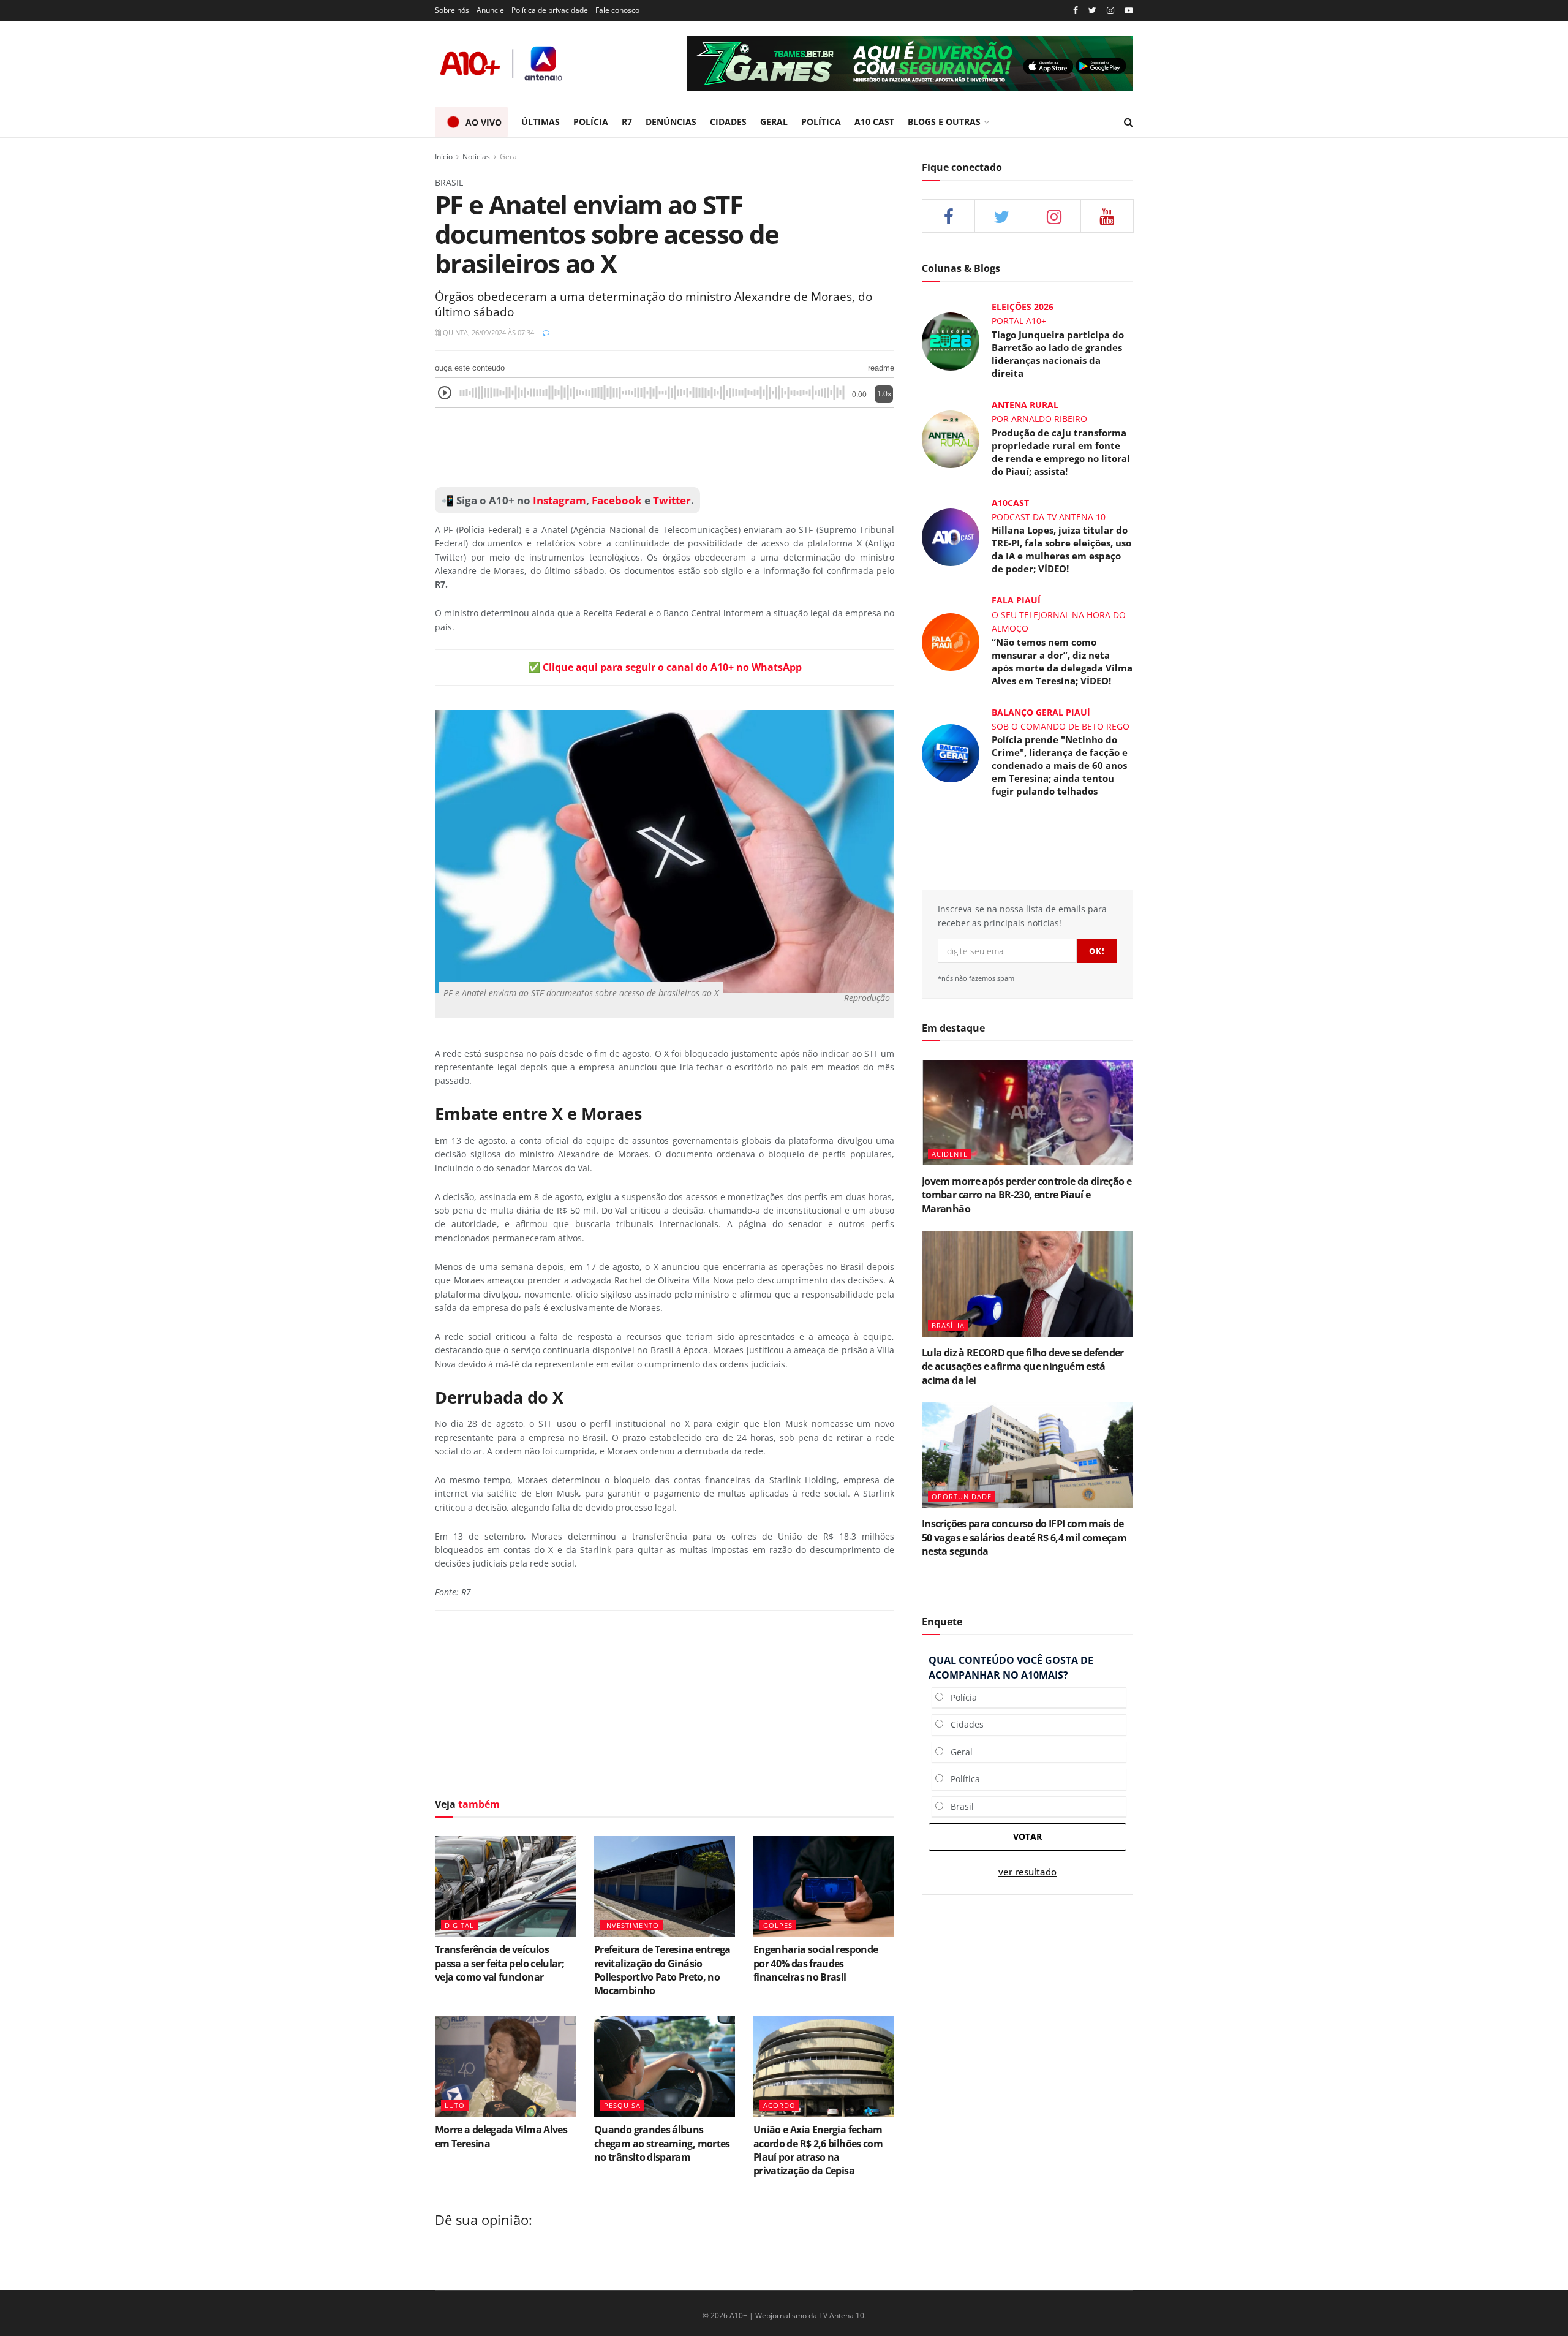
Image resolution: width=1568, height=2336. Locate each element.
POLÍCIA (591, 122)
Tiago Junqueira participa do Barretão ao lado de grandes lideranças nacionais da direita (1058, 354)
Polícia (960, 1697)
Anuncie (490, 10)
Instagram (558, 500)
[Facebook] (1076, 11)
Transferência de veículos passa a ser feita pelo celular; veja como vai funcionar (499, 1963)
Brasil (959, 1806)
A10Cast (1010, 503)
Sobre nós (452, 10)
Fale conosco (617, 10)
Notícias (476, 157)
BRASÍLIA (948, 1325)
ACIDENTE (950, 1154)
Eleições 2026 (1023, 307)
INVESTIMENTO (631, 1925)
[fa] (1107, 216)
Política (962, 1779)
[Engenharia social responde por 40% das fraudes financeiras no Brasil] (824, 1886)
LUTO (455, 2105)
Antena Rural (1025, 405)
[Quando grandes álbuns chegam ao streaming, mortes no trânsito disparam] (665, 2066)
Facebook (617, 500)
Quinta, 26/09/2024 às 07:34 (488, 332)
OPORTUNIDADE (962, 1496)
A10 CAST (874, 122)
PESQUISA (622, 2105)
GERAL (774, 122)
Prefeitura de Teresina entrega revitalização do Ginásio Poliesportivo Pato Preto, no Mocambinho (662, 1970)
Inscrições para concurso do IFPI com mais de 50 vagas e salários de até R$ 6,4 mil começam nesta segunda (1024, 1537)
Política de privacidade (550, 10)
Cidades (963, 1724)
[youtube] (1129, 11)
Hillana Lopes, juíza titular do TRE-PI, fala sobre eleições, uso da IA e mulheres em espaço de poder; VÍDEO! (1061, 549)
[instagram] (1110, 11)
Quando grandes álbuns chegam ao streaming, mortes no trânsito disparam (662, 2143)
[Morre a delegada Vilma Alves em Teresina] (505, 2066)
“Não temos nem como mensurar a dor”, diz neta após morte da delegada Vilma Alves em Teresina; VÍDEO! (1062, 661)
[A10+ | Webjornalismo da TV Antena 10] (502, 63)
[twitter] (1092, 11)
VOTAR (1027, 1836)
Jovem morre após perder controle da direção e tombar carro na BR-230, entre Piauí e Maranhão (1027, 1195)
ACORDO (779, 2105)
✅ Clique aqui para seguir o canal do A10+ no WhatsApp (665, 667)
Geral (509, 157)
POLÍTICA (821, 122)
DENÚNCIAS (671, 122)
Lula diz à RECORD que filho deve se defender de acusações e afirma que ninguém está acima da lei (1023, 1366)
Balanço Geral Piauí (1041, 712)
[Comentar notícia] (546, 332)
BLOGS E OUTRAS (944, 122)
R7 (627, 122)
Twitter (672, 500)
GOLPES (778, 1925)
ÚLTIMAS (541, 122)
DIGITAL (459, 1925)
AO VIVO (484, 122)
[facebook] (948, 216)
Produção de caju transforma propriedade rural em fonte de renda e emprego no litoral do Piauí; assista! (1061, 452)
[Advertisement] (665, 448)
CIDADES (728, 122)
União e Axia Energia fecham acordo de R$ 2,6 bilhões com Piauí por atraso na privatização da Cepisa (818, 2150)
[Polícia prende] (951, 752)
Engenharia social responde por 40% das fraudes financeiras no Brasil (816, 1963)
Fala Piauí (1016, 600)
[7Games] (910, 63)
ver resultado (1027, 1872)
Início (444, 157)
